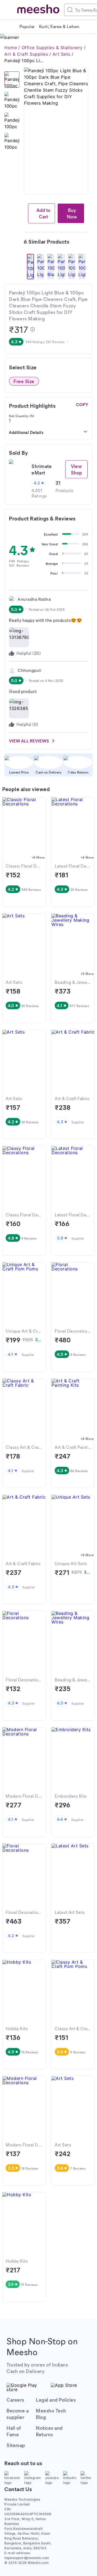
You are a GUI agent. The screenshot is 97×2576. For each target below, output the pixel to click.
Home (11, 48)
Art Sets (61, 54)
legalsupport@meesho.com (27, 2558)
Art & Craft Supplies (26, 54)
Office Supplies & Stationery (52, 48)
